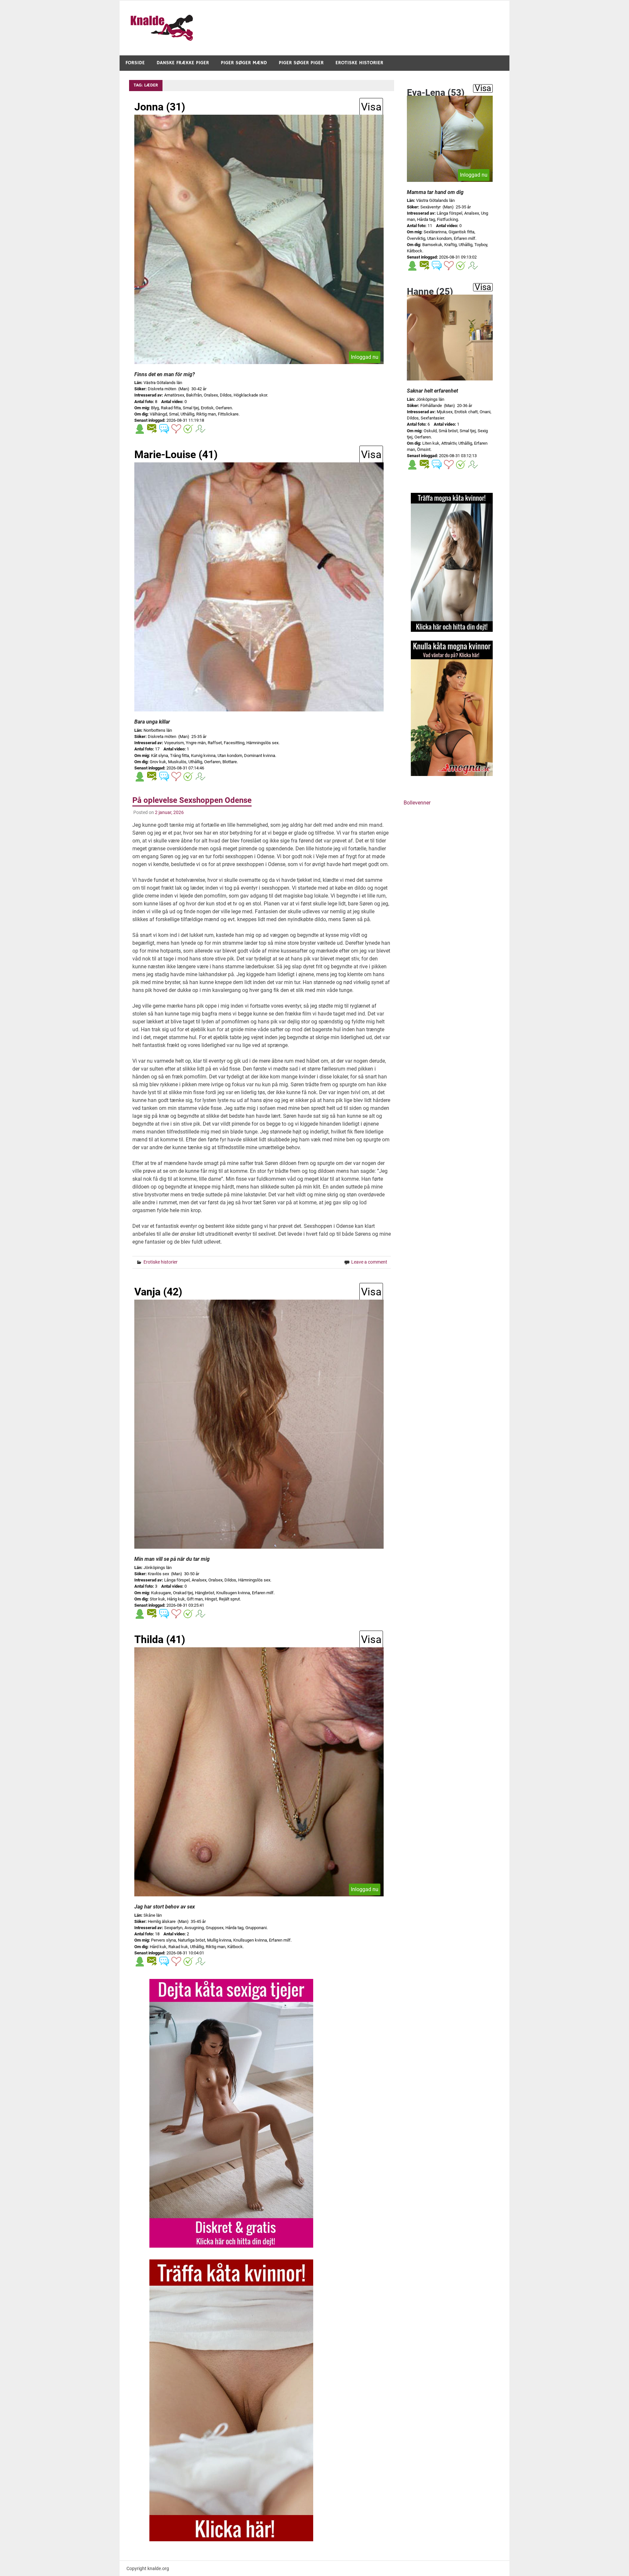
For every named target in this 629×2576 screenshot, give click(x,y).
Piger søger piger (301, 63)
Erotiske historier (359, 63)
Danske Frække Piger (183, 63)
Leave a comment (369, 1262)
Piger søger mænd (244, 63)
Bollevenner (417, 803)
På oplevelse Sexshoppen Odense (192, 800)
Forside (135, 63)
